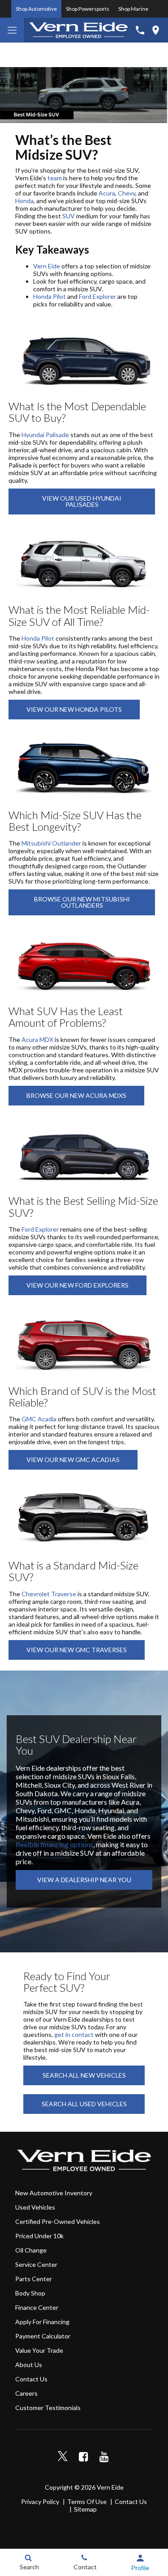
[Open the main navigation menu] (12, 30)
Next (159, 93)
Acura (107, 193)
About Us (29, 2365)
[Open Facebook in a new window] (83, 2457)
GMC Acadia (39, 1419)
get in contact (74, 2034)
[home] (78, 29)
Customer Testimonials (48, 2408)
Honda (24, 201)
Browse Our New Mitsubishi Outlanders (82, 902)
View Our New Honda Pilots (74, 709)
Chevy (127, 193)
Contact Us (31, 2379)
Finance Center (37, 2307)
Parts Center (34, 2279)
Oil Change (31, 2250)
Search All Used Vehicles (84, 2104)
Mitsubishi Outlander (51, 843)
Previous (9, 93)
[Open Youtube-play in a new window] (104, 2457)
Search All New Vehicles (84, 2075)
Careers (26, 2393)
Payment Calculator (43, 2336)
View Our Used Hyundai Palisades (82, 501)
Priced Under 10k (39, 2236)
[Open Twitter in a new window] (63, 2457)
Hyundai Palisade (45, 435)
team (55, 178)
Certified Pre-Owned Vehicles (58, 2221)
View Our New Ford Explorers (78, 1285)
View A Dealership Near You (84, 1880)
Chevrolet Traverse (49, 1594)
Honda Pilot (50, 296)
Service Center (36, 2264)
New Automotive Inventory (54, 2193)
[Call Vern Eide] (140, 30)
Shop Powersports (88, 9)
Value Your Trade (39, 2350)
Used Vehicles (35, 2207)
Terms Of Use (87, 2502)
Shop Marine (133, 9)
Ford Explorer (97, 296)
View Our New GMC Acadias (73, 1460)
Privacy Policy (40, 2502)
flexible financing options (54, 1844)
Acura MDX (37, 1039)
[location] (156, 30)
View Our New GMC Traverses (77, 1650)
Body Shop (30, 2293)
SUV (69, 216)
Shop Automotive (36, 9)
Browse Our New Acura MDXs (76, 1095)
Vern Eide (47, 266)
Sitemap (85, 2509)
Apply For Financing (42, 2322)
